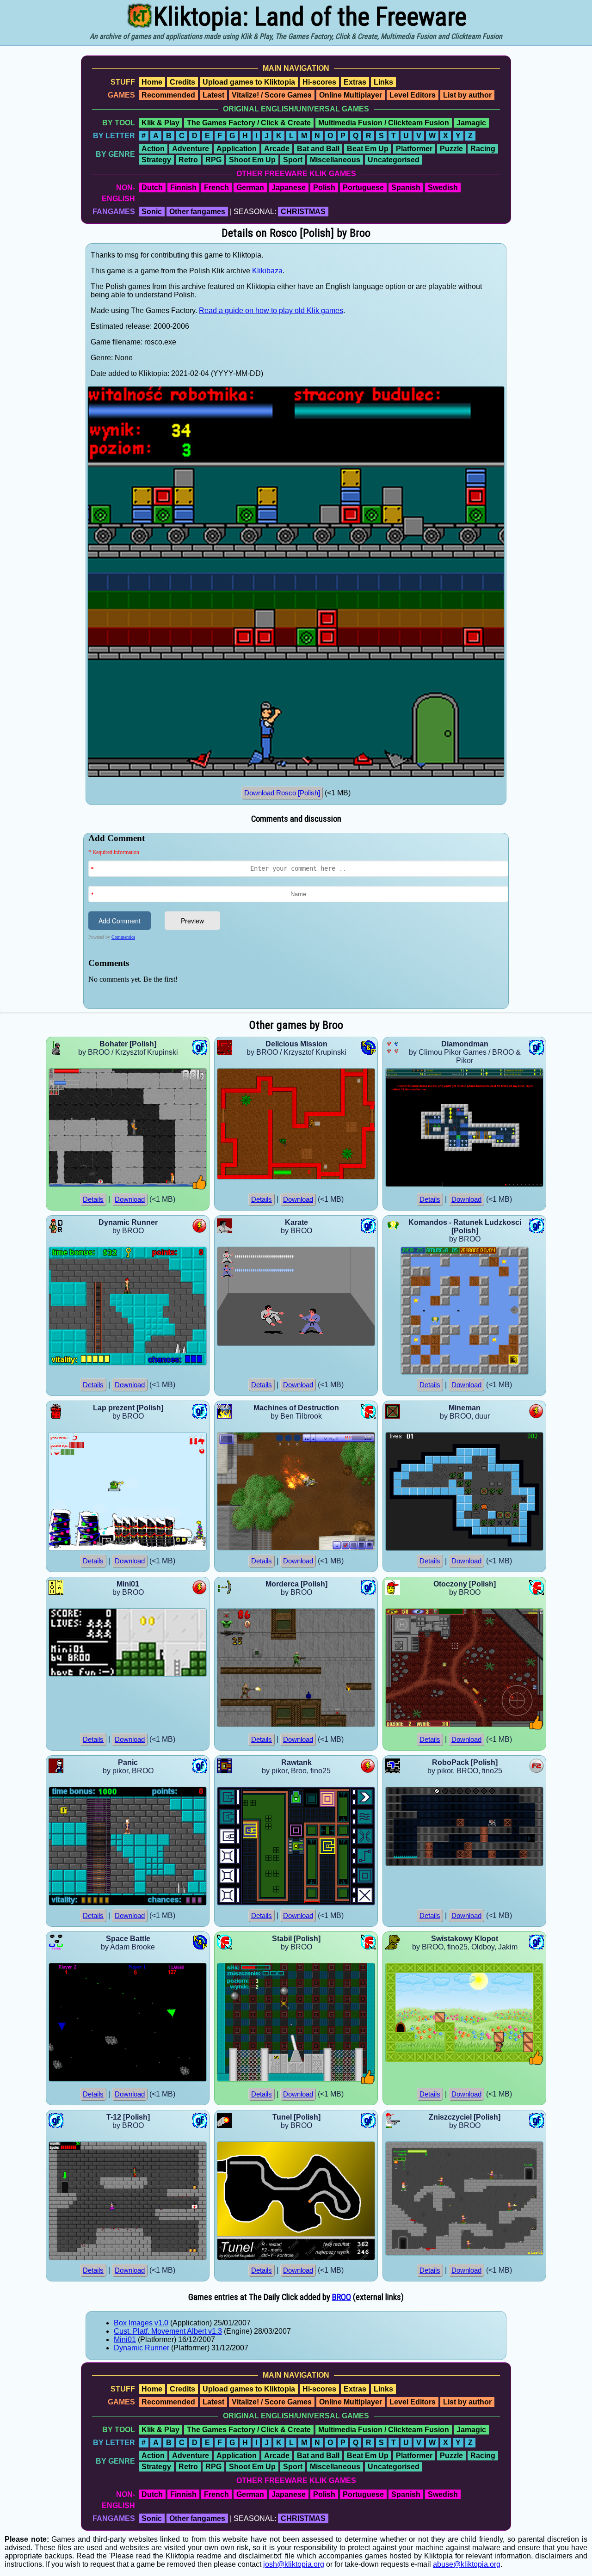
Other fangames (197, 212)
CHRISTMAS (303, 212)
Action (153, 149)
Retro (188, 160)
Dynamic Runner (142, 2348)
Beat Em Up (368, 149)
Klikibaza (267, 271)
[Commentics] (298, 920)
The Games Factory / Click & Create (249, 123)
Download (130, 1199)
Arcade (277, 149)
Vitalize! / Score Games (272, 95)
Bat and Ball (318, 149)
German (250, 188)
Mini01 (125, 2339)
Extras (355, 82)
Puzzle (451, 149)
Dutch (152, 188)
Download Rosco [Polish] (282, 793)
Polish (324, 188)
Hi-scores (319, 82)
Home (152, 82)
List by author (467, 95)
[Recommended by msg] (200, 1187)
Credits (182, 82)
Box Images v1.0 (141, 2323)
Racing (483, 149)
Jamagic (471, 123)
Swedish (443, 188)
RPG (213, 160)
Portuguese (363, 188)
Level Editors (413, 95)
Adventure (191, 149)
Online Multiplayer (351, 95)
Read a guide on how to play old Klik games (271, 310)
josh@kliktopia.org (294, 2564)
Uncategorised (394, 160)
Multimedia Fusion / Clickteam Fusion (384, 123)
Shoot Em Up (252, 160)
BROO (342, 2297)
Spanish (406, 188)
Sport (293, 160)
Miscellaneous (335, 160)
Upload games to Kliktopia (249, 82)
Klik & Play (160, 123)
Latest (213, 95)
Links (383, 82)
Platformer (414, 149)
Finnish (183, 188)
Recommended (168, 95)
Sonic (152, 212)
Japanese (289, 188)
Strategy (156, 160)
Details (93, 1199)
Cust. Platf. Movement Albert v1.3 (168, 2331)
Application (237, 149)
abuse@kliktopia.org (467, 2564)
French (216, 188)
